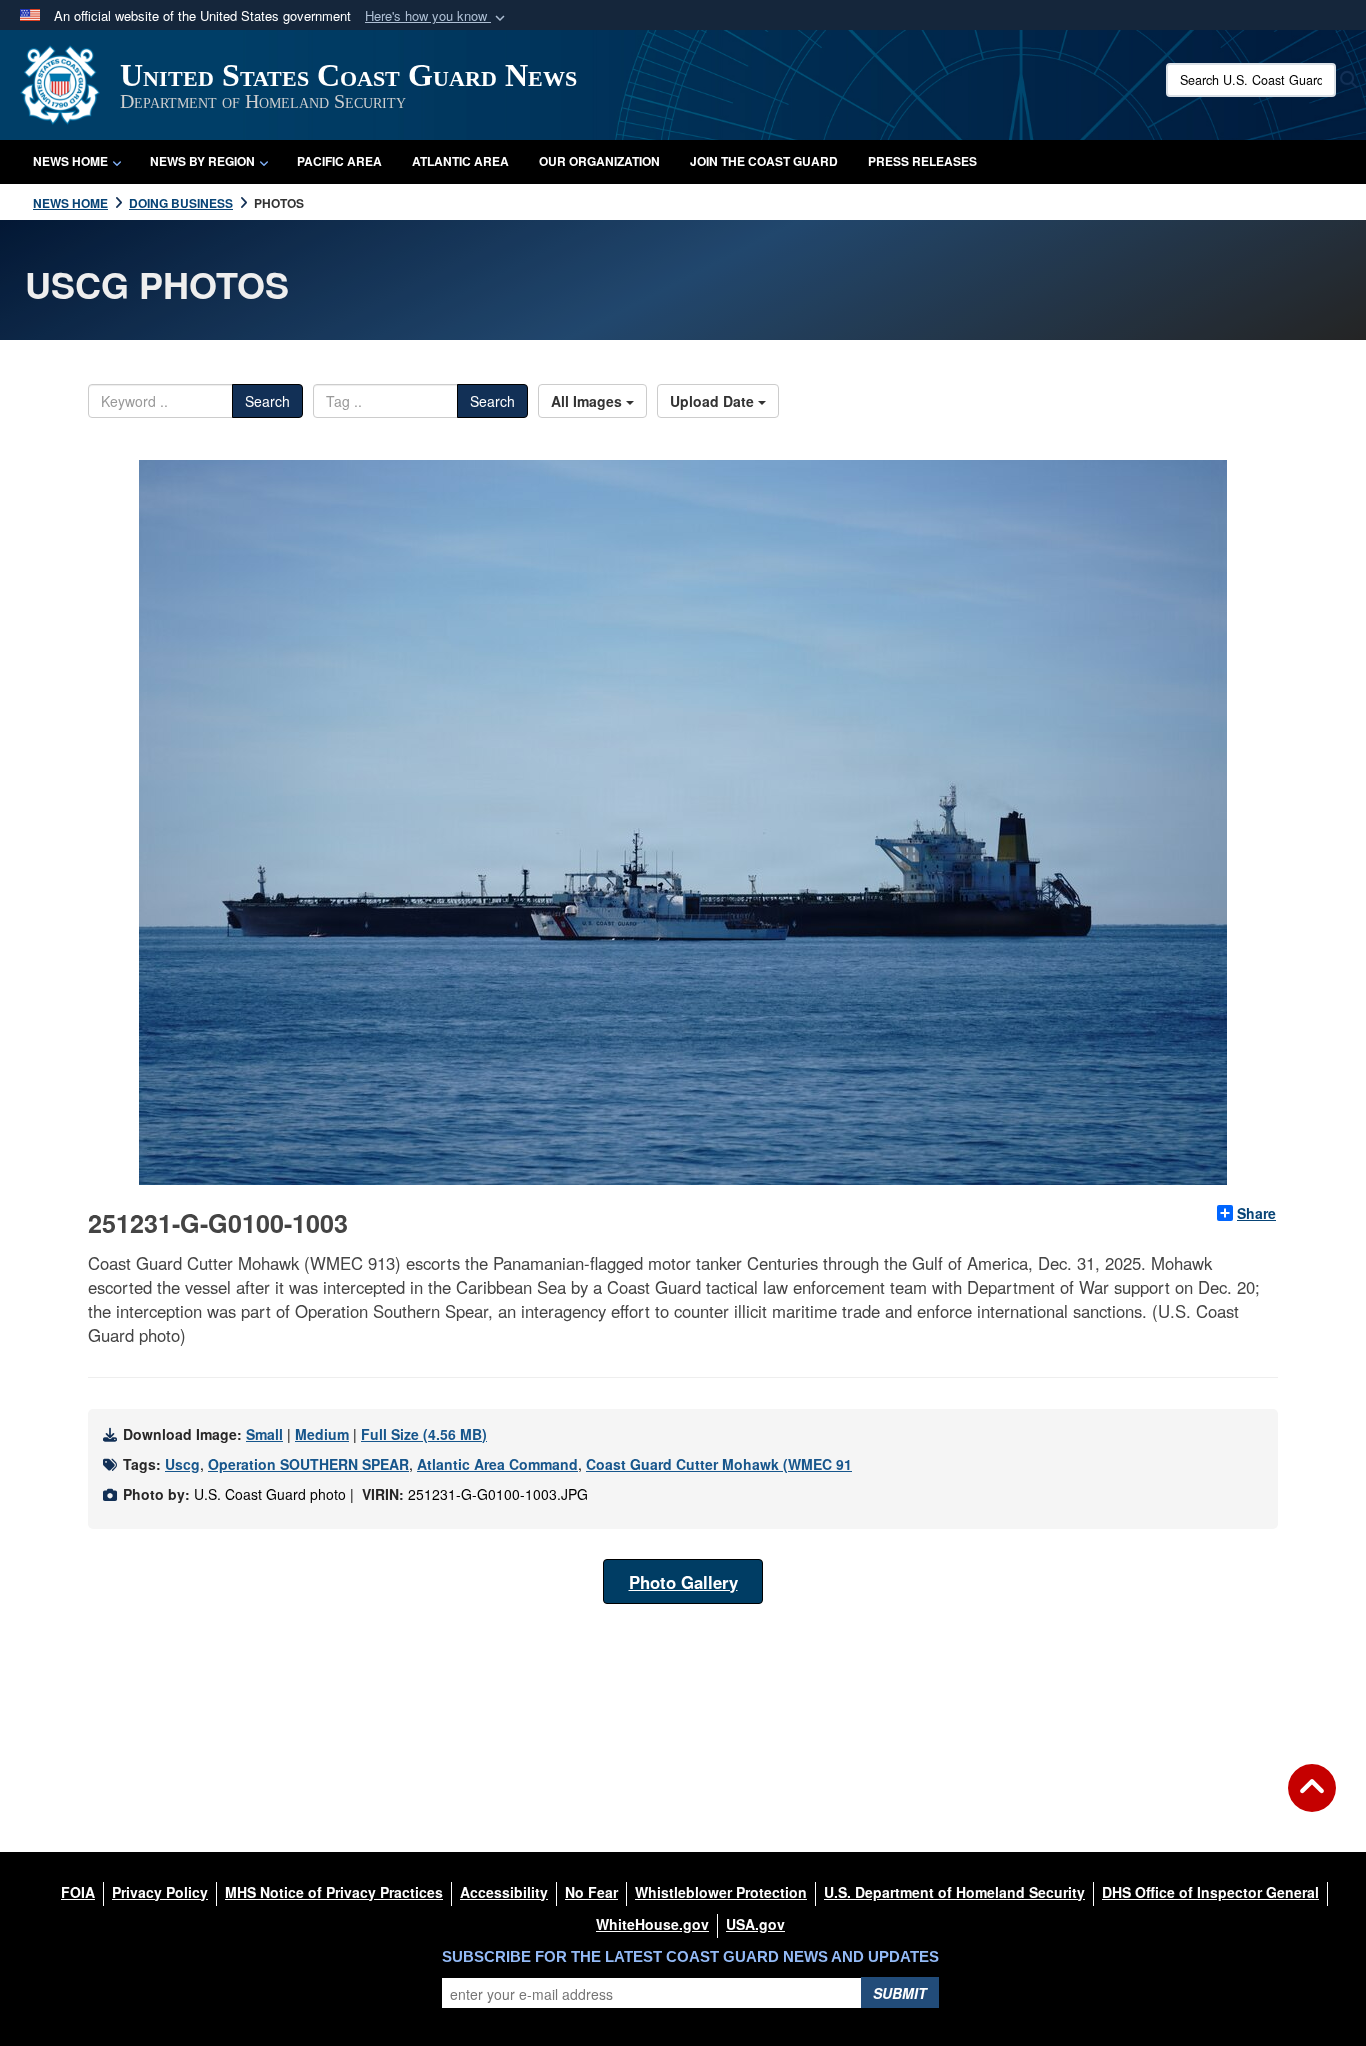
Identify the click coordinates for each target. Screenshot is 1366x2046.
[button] (437, 16)
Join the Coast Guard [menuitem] (764, 161)
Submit (900, 1993)
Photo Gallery (683, 1582)
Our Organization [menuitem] (599, 161)
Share (1256, 1213)
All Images (588, 401)
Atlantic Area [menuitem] (460, 161)
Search (267, 401)
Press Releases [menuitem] (922, 161)
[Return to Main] (1312, 1800)
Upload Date (714, 401)
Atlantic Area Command (497, 1464)
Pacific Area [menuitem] (339, 161)
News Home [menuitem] (70, 161)
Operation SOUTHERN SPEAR (308, 1464)
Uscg (182, 1464)
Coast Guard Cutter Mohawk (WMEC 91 (719, 1464)
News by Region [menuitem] (202, 161)
